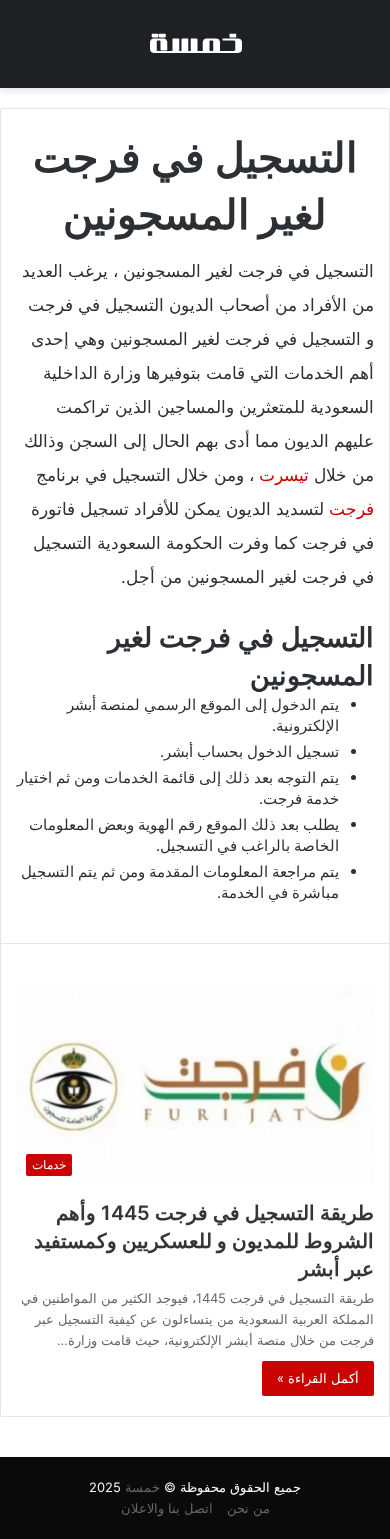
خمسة (142, 1487)
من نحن (248, 1508)
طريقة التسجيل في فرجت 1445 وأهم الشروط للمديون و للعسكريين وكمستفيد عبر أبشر (204, 1241)
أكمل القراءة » (318, 1378)
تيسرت (284, 475)
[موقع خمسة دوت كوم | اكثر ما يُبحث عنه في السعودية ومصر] (195, 44)
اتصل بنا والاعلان (167, 1508)
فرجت (351, 509)
